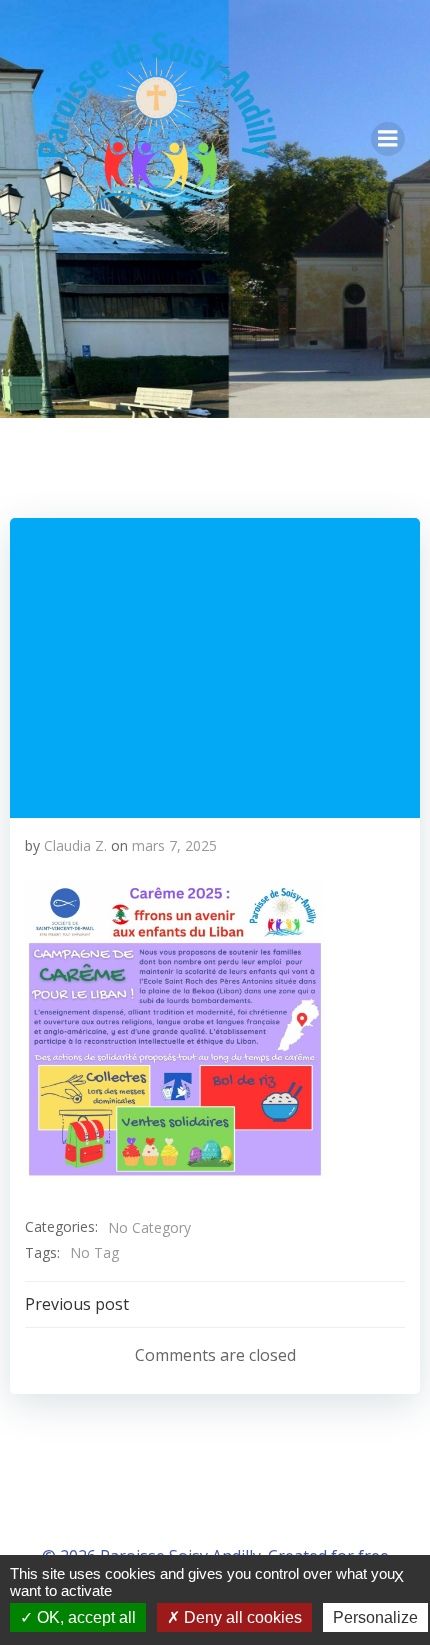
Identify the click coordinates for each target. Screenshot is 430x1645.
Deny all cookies (241, 1617)
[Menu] (388, 139)
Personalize (375, 1617)
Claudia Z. (75, 845)
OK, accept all (84, 1617)
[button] (175, 1029)
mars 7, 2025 (174, 845)
